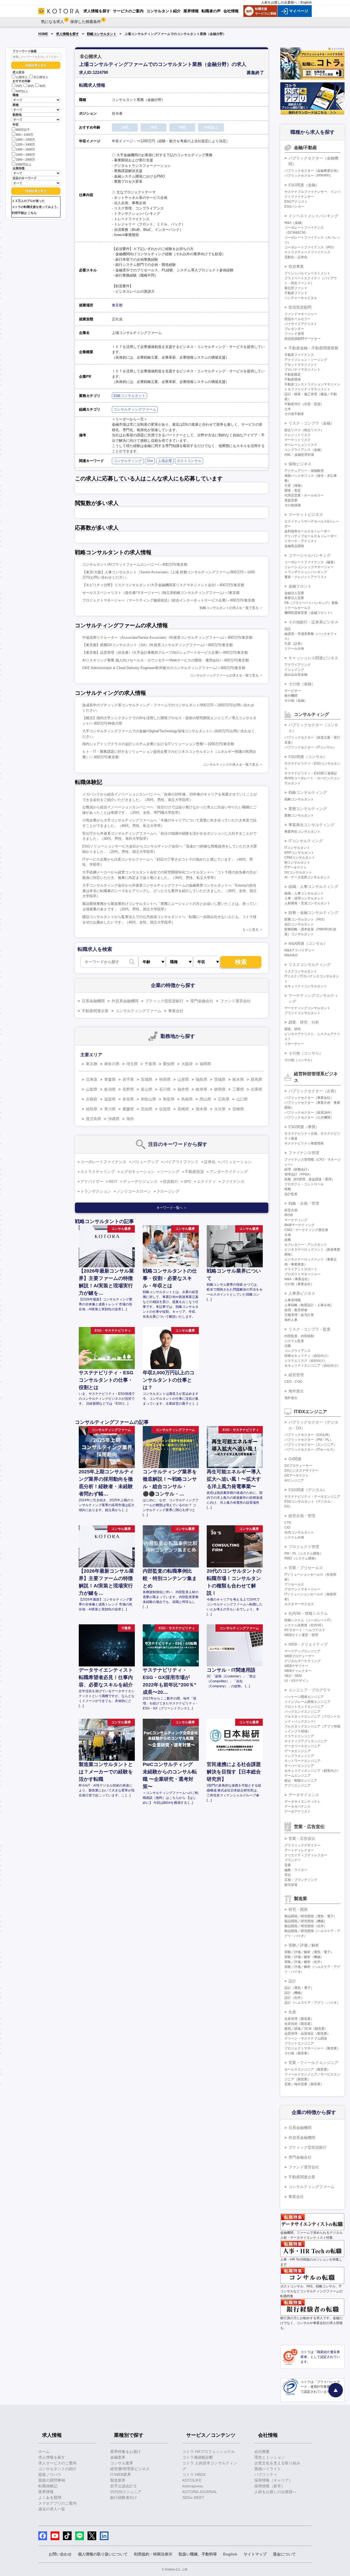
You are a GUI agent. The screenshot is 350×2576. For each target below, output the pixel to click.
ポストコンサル (189, 461)
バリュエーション (236, 1162)
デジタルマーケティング (302, 1661)
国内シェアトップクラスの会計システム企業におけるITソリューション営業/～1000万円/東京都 (158, 744)
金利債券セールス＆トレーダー (307, 531)
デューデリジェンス (140, 1181)
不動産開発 (293, 379)
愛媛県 (128, 1109)
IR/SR (289, 1215)
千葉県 (150, 1064)
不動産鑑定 (293, 374)
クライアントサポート (301, 1269)
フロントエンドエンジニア (304, 1707)
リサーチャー (294, 1044)
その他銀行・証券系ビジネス (313, 622)
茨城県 (220, 1079)
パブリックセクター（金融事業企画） (312, 171)
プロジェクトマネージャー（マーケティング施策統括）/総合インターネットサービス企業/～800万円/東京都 (169, 600)
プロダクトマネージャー (302, 1274)
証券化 (210, 1162)
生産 (292, 2012)
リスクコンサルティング (310, 965)
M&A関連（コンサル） (308, 943)
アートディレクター (299, 1850)
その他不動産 (294, 414)
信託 (288, 629)
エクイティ (206, 1181)
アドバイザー (92, 1181)
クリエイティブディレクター (306, 1855)
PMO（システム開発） (301, 1558)
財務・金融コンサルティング (313, 913)
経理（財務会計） (297, 1169)
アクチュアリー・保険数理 (304, 471)
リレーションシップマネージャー (309, 567)
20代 (19, 86)
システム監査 (294, 1341)
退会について (284, 2554)
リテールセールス (297, 608)
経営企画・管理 (302, 1516)
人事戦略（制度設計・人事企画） (309, 1305)
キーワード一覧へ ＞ (172, 1208)
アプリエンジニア (297, 1785)
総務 (288, 1240)
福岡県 (205, 1064)
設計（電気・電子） (299, 1988)
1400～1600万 (25, 150)
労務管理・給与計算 (299, 1315)
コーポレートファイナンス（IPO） (310, 247)
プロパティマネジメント (302, 370)
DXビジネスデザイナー (301, 1471)
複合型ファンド (296, 288)
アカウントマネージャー (302, 1589)
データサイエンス (304, 1795)
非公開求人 (41, 77)
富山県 (147, 1089)
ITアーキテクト (296, 867)
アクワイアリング (297, 665)
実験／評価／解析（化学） (304, 1962)
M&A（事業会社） (298, 1279)
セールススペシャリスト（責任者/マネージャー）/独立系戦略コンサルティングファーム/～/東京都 (161, 593)
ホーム (44, 2452)
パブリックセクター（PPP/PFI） (309, 176)
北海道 (92, 1079)
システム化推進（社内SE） (305, 1625)
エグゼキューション (138, 1172)
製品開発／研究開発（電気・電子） (311, 1916)
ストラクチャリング (98, 1172)
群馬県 (256, 1079)
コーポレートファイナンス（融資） (311, 562)
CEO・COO (293, 1382)
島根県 (187, 1099)
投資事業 (296, 266)
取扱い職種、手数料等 (198, 2554)
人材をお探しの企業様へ (279, 2)
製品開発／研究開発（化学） (306, 1926)
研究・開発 (298, 1909)
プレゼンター (294, 329)
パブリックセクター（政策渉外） (309, 1113)
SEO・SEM (293, 1676)
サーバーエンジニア (299, 1766)
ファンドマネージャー (301, 314)
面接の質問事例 (52, 2480)
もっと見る (250, 930)
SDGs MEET (193, 2497)
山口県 (242, 1099)
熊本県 (202, 1109)
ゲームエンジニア (297, 1776)
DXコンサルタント (298, 872)
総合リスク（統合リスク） (304, 430)
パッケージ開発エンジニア (304, 1697)
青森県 (110, 1079)
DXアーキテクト (297, 1476)
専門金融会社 (202, 1001)
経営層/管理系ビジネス (130, 2469)
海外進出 (296, 1391)
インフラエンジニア (299, 1756)
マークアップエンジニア (302, 1651)
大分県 (220, 1109)
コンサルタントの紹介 (57, 2469)
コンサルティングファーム (135, 409)
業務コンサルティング (308, 809)
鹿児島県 (94, 1119)
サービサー (293, 691)
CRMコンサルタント (300, 858)
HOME (43, 34)
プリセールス (294, 1584)
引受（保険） (294, 486)
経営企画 (291, 1210)
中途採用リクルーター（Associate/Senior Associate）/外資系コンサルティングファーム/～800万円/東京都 (167, 638)
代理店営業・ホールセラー (304, 495)
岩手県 (128, 1079)
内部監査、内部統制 (299, 1336)
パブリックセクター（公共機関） (309, 1117)
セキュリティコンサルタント (306, 986)
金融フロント (300, 586)
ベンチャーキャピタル (301, 298)
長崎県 (183, 1109)
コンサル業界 (122, 2463)
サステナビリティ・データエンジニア (312, 1497)
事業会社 (176, 1011)
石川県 (165, 1089)
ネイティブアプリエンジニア (306, 1741)
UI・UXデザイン (297, 1681)
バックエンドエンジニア (302, 1712)
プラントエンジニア (299, 2043)
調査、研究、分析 (304, 1022)
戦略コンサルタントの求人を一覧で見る (229, 608)
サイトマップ (255, 2554)
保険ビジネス (300, 464)
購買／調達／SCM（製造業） (306, 2029)
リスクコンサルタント (301, 971)
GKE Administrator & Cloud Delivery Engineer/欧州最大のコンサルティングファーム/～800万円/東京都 (164, 668)
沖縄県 (114, 1119)
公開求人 (22, 77)
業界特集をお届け (126, 2452)
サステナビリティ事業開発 (304, 1143)
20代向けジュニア (126, 2492)
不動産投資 (194, 1172)
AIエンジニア (294, 1480)
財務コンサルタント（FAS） (305, 919)
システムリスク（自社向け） (306, 1361)
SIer (150, 461)
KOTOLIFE (192, 2480)
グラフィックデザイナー (302, 1845)
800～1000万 (25, 135)
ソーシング (170, 1172)
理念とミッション (270, 2457)
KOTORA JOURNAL (200, 2492)
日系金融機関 (93, 1001)
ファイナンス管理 (304, 1153)
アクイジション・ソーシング (306, 360)
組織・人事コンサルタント (304, 893)
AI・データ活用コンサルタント (307, 877)
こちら (32, 213)
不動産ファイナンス (299, 355)
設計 (292, 1981)
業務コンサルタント (299, 815)
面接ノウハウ (50, 2475)
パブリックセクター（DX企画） (308, 1435)
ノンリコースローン (134, 1191)
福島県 (202, 1079)
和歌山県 (148, 1099)
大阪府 (187, 1064)
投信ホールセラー (297, 319)
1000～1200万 (25, 140)
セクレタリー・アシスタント (306, 1245)
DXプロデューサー (298, 1466)
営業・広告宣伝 (302, 1839)
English (306, 2)
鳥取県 (169, 1099)
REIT (113, 1181)
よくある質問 (50, 2497)
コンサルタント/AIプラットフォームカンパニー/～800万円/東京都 (135, 564)
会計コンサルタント (299, 924)
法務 (288, 1346)
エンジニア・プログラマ (310, 1690)
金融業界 (118, 2457)
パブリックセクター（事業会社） (309, 1098)
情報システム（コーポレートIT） (309, 1620)
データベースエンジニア (302, 1746)
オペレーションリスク (301, 445)
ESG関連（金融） (304, 185)
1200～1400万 (25, 144)
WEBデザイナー (296, 1666)
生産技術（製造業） (299, 2024)
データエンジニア (297, 1751)
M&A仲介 (291, 955)
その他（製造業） (297, 2053)
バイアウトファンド (181, 1162)
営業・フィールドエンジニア (313, 2063)
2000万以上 (24, 164)
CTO (288, 1523)
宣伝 (288, 1875)
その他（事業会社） (299, 1284)
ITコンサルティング (306, 841)
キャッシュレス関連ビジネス (313, 658)
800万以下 (23, 130)
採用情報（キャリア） (273, 2480)
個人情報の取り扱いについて (103, 2554)
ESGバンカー (294, 207)
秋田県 (165, 1079)
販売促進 (291, 1885)
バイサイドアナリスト (301, 324)
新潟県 (110, 1089)
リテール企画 (294, 649)
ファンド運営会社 (235, 1001)
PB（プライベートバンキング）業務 (311, 603)
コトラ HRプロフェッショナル (209, 2452)
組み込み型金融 (296, 675)
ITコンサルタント (297, 848)
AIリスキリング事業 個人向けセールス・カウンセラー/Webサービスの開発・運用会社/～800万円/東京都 (166, 660)
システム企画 (294, 1537)
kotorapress (193, 2486)
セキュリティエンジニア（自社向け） (312, 1366)
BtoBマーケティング (299, 1225)
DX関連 (295, 1459)
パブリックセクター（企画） (313, 1091)
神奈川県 (112, 1064)
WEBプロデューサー (300, 1656)
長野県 (128, 1089)
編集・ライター (296, 1870)
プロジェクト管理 (304, 1547)
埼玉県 (132, 1064)
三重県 (238, 1089)
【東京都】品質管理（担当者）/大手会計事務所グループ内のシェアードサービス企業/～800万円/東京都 (165, 653)
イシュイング (294, 670)
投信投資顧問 (300, 307)
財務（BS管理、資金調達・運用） (310, 1179)
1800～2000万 (25, 159)
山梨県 (92, 1089)
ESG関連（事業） (304, 1127)
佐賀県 (165, 1109)
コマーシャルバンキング (310, 555)
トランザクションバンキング (306, 572)
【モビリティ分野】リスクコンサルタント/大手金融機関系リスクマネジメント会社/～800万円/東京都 (163, 585)
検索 (241, 962)
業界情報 (46, 2492)
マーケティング (296, 1220)
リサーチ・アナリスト (301, 541)
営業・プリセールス (306, 1568)
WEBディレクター (298, 1671)
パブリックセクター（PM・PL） (309, 1440)
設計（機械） (294, 1993)
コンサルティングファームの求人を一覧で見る (224, 675)
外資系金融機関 (125, 1001)
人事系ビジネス (302, 1293)
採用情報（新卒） (270, 2486)
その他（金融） (302, 684)
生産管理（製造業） (299, 2019)
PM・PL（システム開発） (304, 1553)
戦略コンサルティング (308, 792)
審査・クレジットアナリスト (306, 577)
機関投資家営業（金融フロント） (309, 613)
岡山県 (205, 1099)
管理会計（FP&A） (298, 1174)
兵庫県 (256, 1089)
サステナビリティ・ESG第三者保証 (311, 773)
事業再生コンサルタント (302, 832)
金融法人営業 (294, 593)
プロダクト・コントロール (304, 1184)
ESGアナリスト (296, 202)
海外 (130, 1119)
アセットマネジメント (301, 365)
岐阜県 (202, 1089)
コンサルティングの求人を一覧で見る (231, 765)
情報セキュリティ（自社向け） (307, 1356)
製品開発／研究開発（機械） (306, 1921)
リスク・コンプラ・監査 (310, 1329)
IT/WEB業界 (121, 2475)
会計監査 (291, 1194)
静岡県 (220, 1089)
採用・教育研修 (296, 1310)
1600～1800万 (25, 155)
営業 (288, 1865)
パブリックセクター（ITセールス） (310, 1450)
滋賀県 (110, 1099)
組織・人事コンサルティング (313, 887)
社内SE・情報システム (308, 1613)
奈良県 (128, 1099)
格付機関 (291, 696)
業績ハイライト (268, 2469)
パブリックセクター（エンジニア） (311, 1445)
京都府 (92, 1099)
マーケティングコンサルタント (307, 1008)
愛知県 (169, 1064)
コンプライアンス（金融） (304, 450)
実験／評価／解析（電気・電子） (309, 1952)
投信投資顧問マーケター (302, 339)
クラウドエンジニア (299, 1736)
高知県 (147, 1109)
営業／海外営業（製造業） (304, 2084)
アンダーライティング (229, 1172)
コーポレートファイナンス (103, 1162)
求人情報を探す (68, 34)
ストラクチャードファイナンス (307, 252)
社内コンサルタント (299, 1532)
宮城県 (147, 1079)
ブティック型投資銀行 (164, 1001)
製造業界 (118, 2480)
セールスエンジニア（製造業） (307, 2069)
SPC (188, 1181)
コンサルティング (128, 461)
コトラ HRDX (194, 2475)
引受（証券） (294, 644)
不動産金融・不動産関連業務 (313, 348)
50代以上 (22, 91)
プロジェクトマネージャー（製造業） (312, 2048)
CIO (287, 1527)
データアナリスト (297, 1811)
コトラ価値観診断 (198, 2457)
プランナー (293, 1860)
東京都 (117, 305)
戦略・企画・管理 (304, 1203)
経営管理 (296, 1375)
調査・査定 (293, 490)
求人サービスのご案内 (57, 2463)
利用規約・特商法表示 (153, 2554)
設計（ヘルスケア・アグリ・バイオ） (312, 2003)
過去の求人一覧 (52, 2509)
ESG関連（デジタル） (308, 1490)
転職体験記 (48, 2486)
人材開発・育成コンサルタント (307, 903)
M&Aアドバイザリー (299, 950)
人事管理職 (293, 1300)
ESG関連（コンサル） (308, 757)
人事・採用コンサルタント (304, 898)
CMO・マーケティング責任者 (306, 1230)
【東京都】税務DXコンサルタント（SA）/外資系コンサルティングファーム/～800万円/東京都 (157, 645)
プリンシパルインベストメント (307, 273)
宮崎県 (238, 1109)
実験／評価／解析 (304, 1945)
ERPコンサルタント (299, 853)
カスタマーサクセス (299, 1604)
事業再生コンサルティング (311, 825)
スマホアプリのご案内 (57, 2503)
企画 (288, 1235)
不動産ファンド (296, 293)
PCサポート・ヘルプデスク (305, 1630)
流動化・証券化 (296, 257)
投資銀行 (171, 1181)
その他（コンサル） (306, 1053)
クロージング (168, 1191)
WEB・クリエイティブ (308, 1644)
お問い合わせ (60, 2554)
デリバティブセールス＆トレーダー (311, 536)
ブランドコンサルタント (302, 1013)
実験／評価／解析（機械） (304, 1957)
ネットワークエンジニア (302, 1761)
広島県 (224, 1099)
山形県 (183, 1079)
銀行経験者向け (124, 2497)
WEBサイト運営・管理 (301, 1635)
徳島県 (92, 1109)
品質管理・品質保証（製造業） (307, 2034)
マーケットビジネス (306, 515)
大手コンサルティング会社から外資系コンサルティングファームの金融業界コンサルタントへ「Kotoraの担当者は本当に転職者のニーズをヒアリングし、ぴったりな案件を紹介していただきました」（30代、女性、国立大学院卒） (170, 891)
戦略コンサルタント (102, 34)
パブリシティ (266, 2475)
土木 (288, 409)
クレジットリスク (297, 435)
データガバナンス (297, 1807)
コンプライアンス (297, 1351)
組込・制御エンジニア (301, 1781)
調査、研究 (293, 1029)
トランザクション (96, 1191)
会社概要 (262, 2452)
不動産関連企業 (95, 1011)
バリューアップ (145, 1162)
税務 (288, 1189)
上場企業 (165, 461)
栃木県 (238, 1079)
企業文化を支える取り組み (277, 2463)
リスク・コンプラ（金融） (311, 423)
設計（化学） (294, 1998)
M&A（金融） (294, 223)
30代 (31, 86)
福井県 (183, 1089)
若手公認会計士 (124, 2486)
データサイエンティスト (302, 1802)
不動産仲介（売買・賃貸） (304, 404)
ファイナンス (233, 1181)
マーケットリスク (297, 440)
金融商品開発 (294, 546)
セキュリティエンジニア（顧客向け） (312, 1771)
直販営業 (291, 500)
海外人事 (291, 1320)
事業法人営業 (294, 598)
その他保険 (293, 505)
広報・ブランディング (301, 1880)
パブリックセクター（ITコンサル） (310, 747)
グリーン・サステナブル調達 (306, 2038)
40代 (43, 86)
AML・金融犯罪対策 (299, 455)
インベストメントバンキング (313, 216)
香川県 (110, 1109)
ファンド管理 (294, 334)
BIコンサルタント (297, 862)
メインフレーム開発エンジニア (307, 1702)
